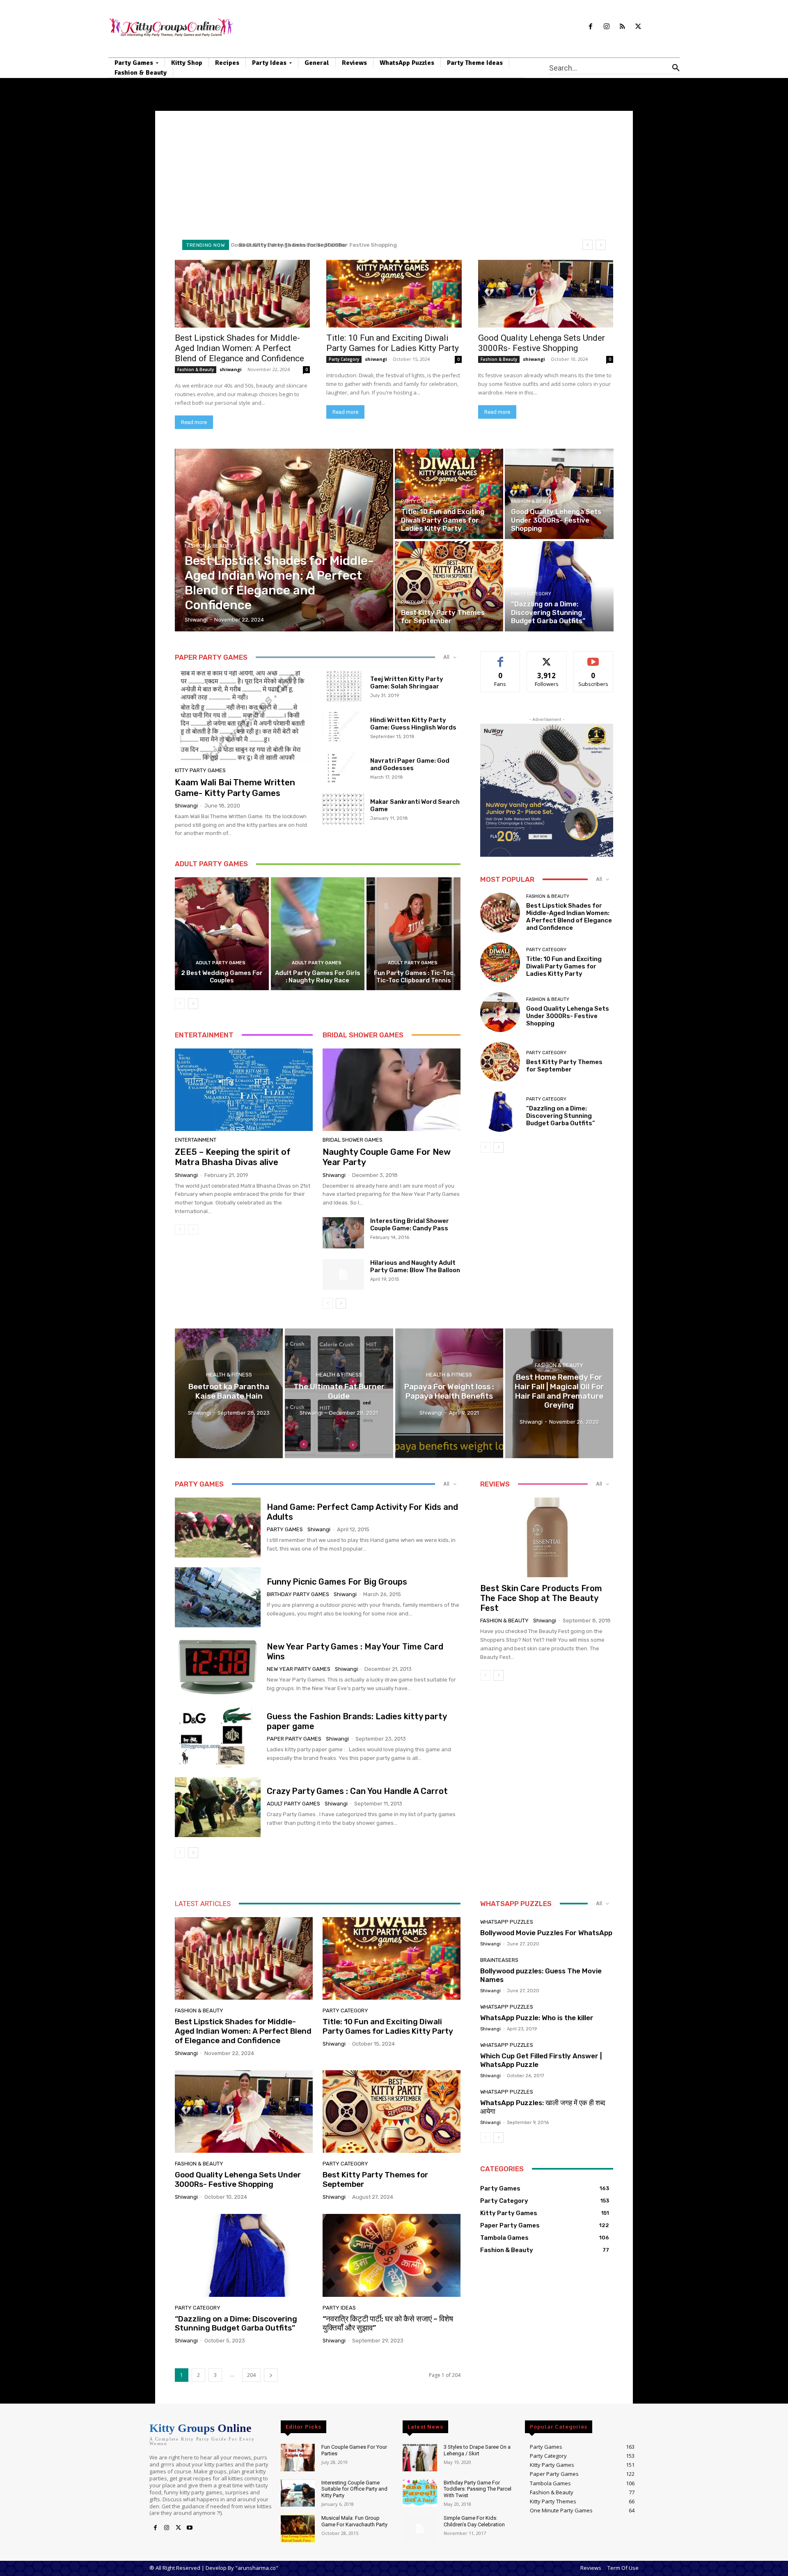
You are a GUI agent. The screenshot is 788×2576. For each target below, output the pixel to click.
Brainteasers (499, 1960)
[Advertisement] (394, 172)
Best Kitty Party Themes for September (564, 1066)
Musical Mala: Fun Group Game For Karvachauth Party (354, 2521)
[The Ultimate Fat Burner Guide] (339, 1393)
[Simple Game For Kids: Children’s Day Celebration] (420, 2529)
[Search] (676, 68)
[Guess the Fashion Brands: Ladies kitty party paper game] (218, 1737)
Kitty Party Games (200, 770)
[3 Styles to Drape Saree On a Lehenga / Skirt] (420, 2458)
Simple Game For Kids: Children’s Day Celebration (474, 2521)
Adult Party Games (221, 963)
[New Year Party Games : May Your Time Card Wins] (218, 1667)
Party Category (344, 359)
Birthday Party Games (298, 1594)
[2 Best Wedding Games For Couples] (222, 934)
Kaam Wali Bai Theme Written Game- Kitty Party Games (235, 787)
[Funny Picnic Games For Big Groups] (218, 1597)
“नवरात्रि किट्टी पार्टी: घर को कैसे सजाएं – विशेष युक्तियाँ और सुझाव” (388, 2324)
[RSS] (622, 27)
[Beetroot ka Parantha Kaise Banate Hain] (229, 1393)
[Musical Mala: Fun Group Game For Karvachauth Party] (298, 2529)
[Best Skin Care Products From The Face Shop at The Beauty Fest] (547, 1537)
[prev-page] (180, 1004)
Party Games (285, 1529)
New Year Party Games (299, 1669)
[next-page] (193, 1004)
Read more (194, 422)
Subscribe (593, 657)
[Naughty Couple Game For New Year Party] (392, 1090)
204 (251, 2375)
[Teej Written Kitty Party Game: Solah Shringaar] (343, 686)
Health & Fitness (229, 1375)
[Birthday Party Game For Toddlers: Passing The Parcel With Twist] (420, 2493)
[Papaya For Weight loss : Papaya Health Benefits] (449, 1393)
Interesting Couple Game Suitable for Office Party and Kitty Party (354, 2489)
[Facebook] (590, 27)
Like (501, 657)
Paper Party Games (294, 1739)
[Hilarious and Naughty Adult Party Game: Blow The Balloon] (343, 1275)
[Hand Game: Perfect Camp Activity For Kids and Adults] (218, 1528)
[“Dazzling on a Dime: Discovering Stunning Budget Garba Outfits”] (559, 586)
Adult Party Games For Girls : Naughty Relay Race (318, 977)
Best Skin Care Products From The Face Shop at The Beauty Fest (541, 1598)
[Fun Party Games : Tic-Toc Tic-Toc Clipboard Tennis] (413, 934)
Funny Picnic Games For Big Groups (337, 1582)
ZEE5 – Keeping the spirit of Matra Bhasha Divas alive (233, 1157)
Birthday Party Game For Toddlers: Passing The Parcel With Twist (478, 2489)
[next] (601, 245)
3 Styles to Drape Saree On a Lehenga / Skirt (477, 2450)
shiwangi (231, 369)
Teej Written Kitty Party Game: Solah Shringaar (407, 683)
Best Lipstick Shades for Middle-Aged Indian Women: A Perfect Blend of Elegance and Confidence (239, 348)
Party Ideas (339, 2308)
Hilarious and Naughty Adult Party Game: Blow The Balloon (415, 1266)
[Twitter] (638, 27)
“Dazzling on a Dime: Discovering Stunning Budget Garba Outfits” (333, 245)
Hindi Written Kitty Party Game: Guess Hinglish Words (413, 724)
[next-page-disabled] (193, 1230)
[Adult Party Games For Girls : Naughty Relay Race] (318, 934)
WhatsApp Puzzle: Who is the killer (537, 2018)
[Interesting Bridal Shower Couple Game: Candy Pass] (343, 1233)
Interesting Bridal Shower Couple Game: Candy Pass (410, 1225)
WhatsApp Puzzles (507, 1922)
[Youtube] (190, 2528)
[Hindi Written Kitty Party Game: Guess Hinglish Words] (343, 727)
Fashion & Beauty (196, 369)
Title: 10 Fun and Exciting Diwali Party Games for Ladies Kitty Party (393, 343)
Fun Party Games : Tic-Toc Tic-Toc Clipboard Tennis (414, 977)
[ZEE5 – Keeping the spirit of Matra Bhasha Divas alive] (244, 1090)
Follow (547, 657)
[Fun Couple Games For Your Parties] (298, 2458)
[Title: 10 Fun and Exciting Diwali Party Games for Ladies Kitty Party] (394, 294)
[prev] (588, 245)
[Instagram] (606, 27)
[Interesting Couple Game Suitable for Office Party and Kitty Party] (298, 2493)
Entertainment (196, 1140)
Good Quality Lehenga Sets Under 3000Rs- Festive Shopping (542, 343)
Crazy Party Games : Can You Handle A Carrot (357, 1791)
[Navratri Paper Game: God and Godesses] (343, 768)
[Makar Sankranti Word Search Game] (343, 809)
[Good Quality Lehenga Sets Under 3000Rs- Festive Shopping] (546, 294)
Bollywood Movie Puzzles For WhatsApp (546, 1933)
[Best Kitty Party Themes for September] (449, 586)
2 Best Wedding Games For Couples (222, 977)
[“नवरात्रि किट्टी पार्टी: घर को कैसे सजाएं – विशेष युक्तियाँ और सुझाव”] (392, 2255)
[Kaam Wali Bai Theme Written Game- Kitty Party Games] (244, 716)
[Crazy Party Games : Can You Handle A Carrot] (218, 1807)
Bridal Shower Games (353, 1140)
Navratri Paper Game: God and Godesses (410, 764)
